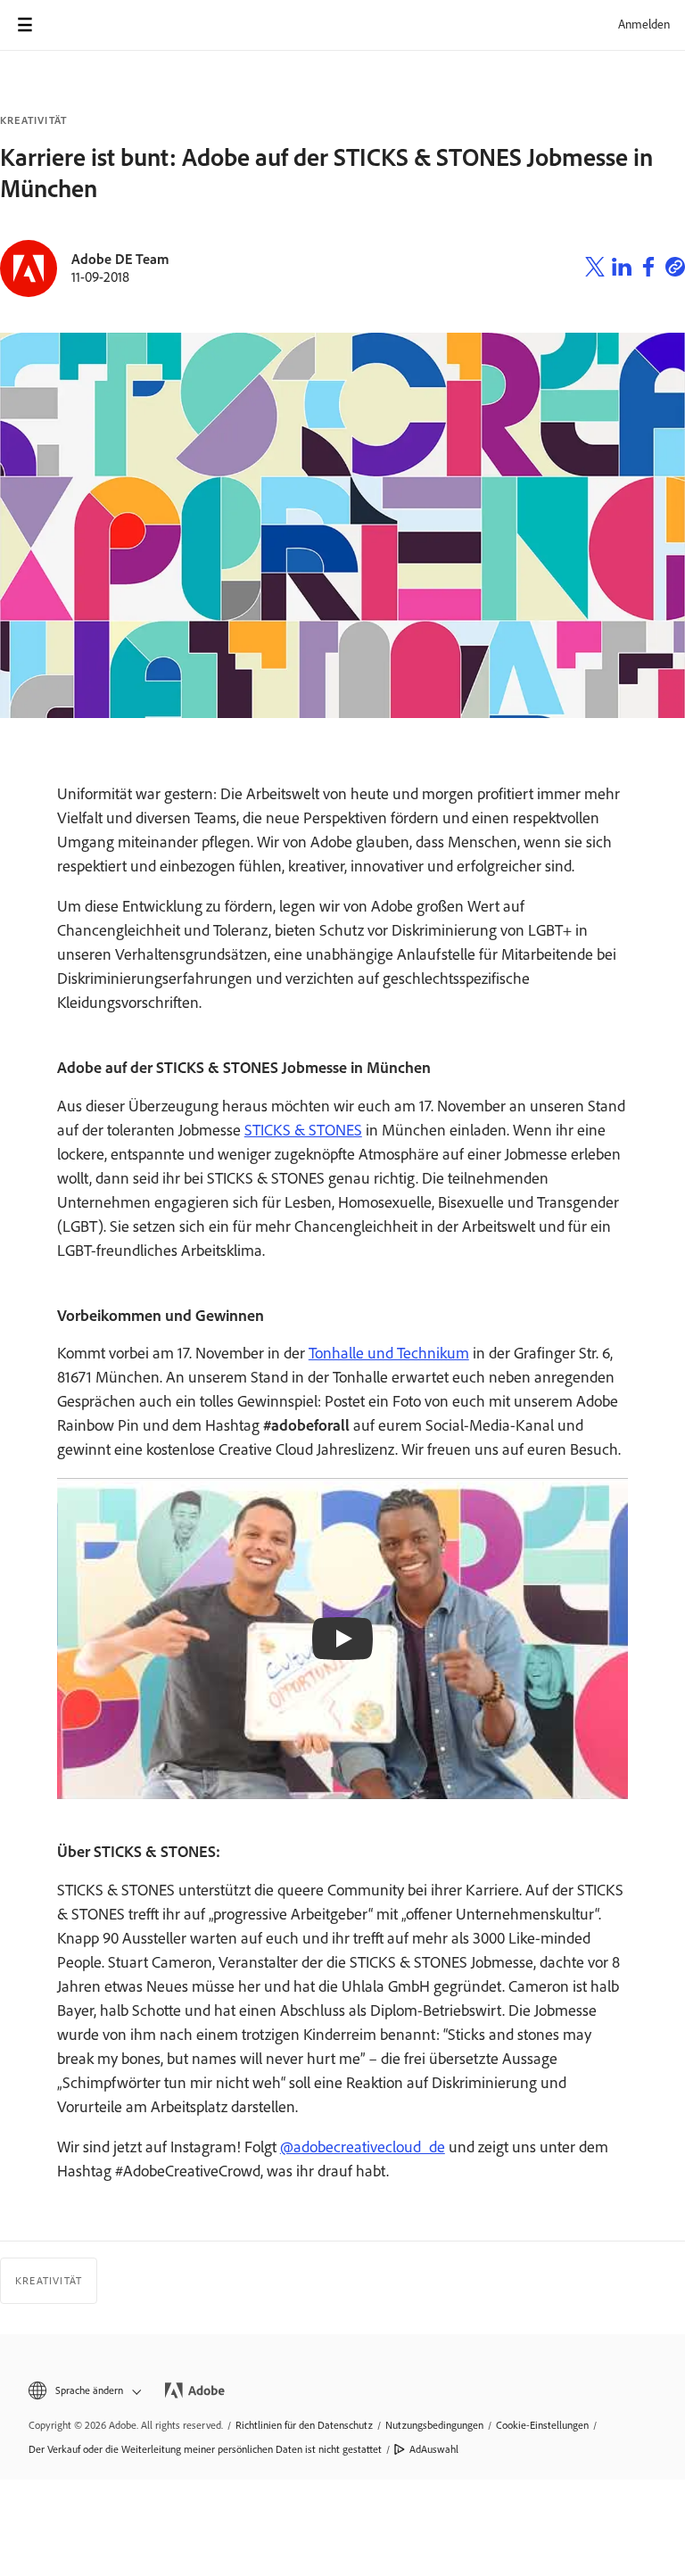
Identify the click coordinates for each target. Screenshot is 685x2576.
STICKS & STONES (303, 1130)
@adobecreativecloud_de (363, 2147)
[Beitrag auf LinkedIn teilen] (622, 269)
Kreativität (33, 120)
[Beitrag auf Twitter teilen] (595, 269)
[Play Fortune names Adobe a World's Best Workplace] (342, 1639)
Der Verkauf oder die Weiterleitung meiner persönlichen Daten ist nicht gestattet (205, 2449)
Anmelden (644, 25)
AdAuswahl (434, 2449)
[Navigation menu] (25, 25)
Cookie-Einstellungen (542, 2425)
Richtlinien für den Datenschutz (304, 2425)
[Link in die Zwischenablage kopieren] (675, 269)
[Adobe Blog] (75, 25)
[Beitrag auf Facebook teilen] (648, 269)
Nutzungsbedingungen (434, 2425)
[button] (83, 2391)
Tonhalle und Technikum (389, 1353)
